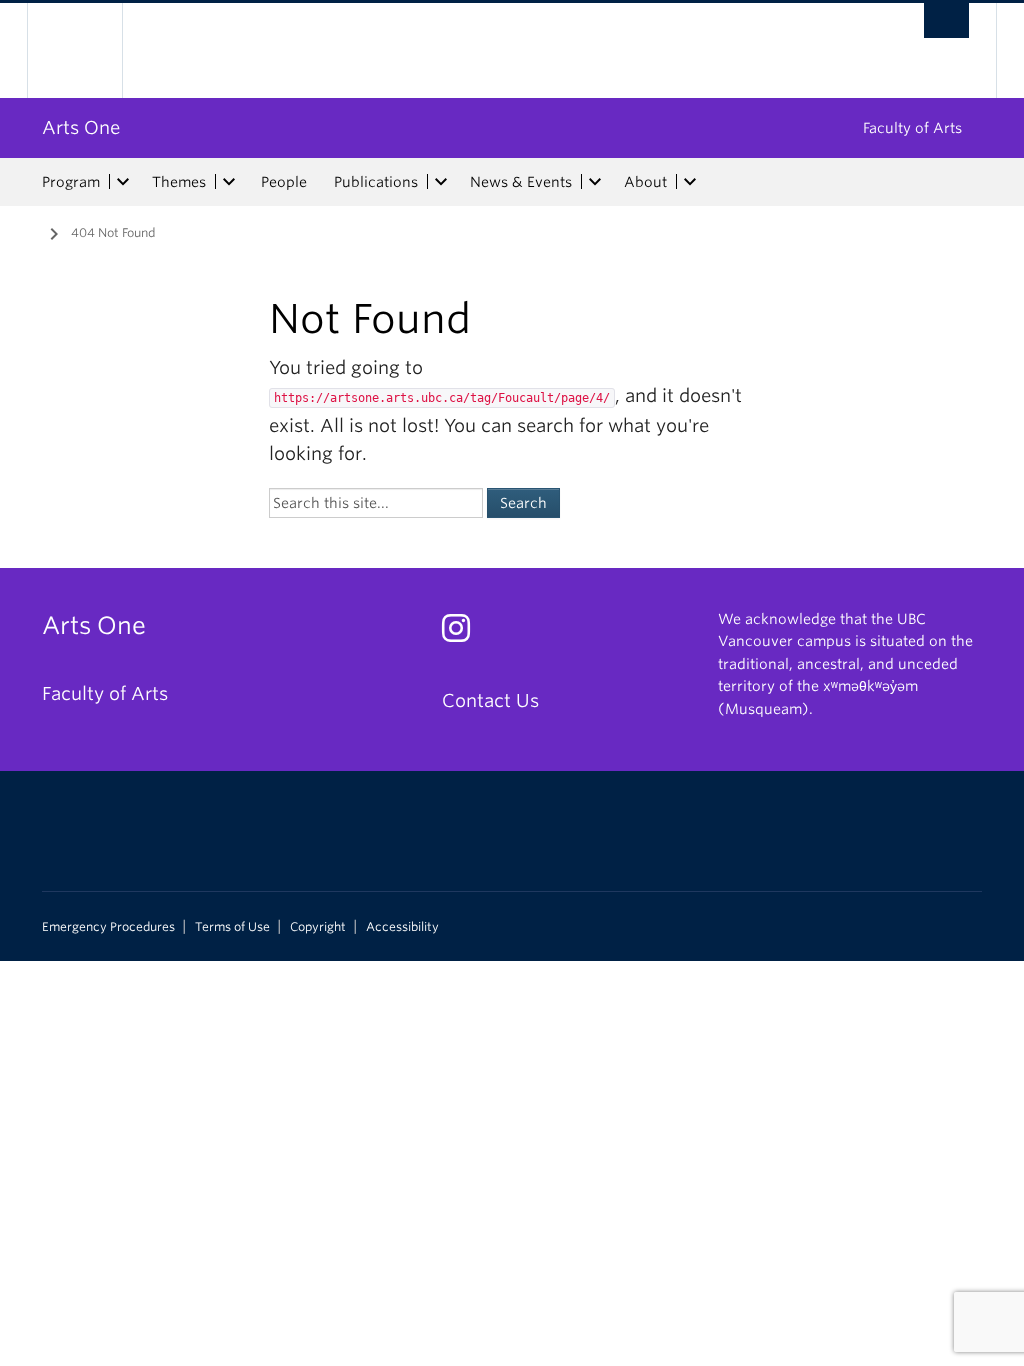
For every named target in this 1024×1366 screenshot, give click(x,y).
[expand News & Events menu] (595, 182)
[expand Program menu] (123, 182)
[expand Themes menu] (229, 182)
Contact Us (490, 700)
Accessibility (402, 927)
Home (27, 231)
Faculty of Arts (912, 128)
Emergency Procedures (108, 927)
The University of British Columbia (89, 50)
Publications (376, 182)
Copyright (318, 927)
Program (71, 182)
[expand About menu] (690, 182)
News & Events (521, 182)
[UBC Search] (946, 20)
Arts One (81, 127)
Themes (179, 182)
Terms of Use (232, 927)
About (645, 182)
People (284, 182)
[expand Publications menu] (441, 182)
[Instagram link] (463, 633)
